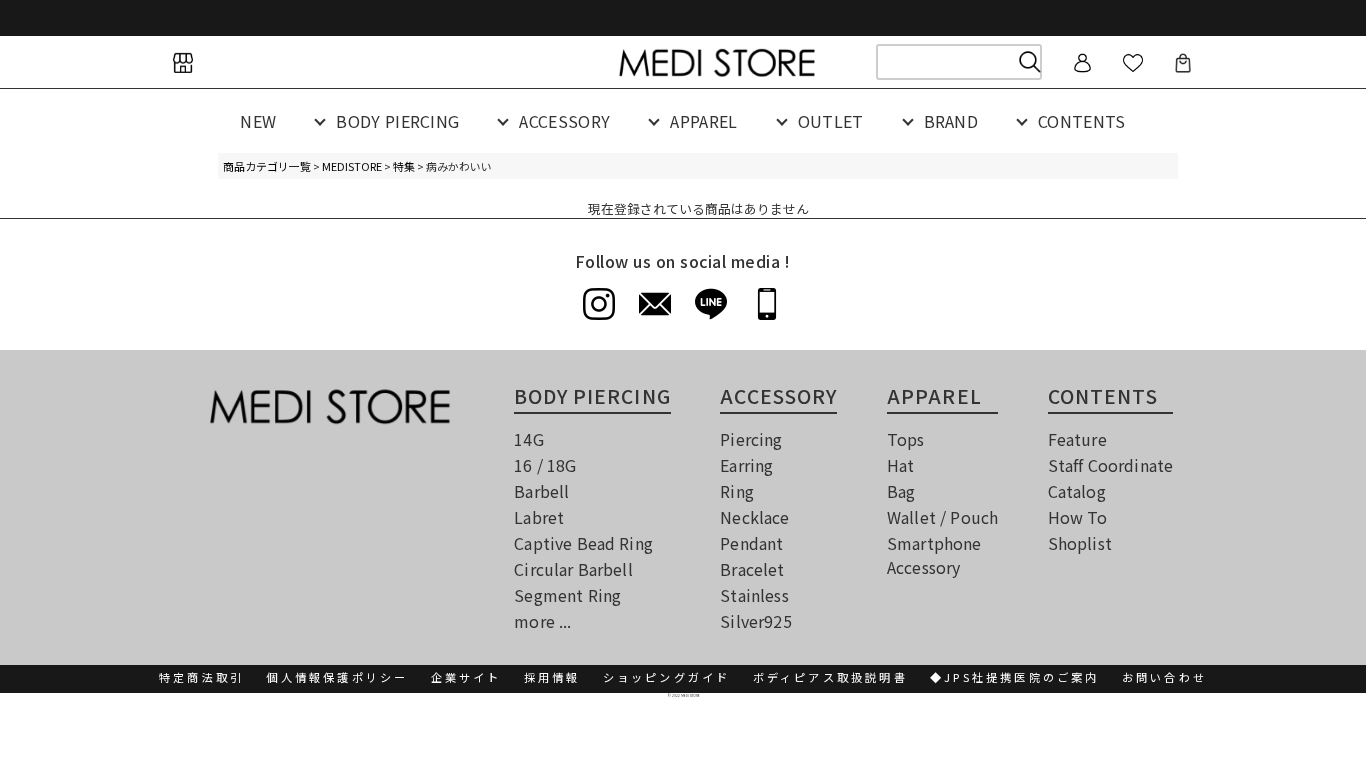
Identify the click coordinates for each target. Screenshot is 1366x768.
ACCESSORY (564, 121)
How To (1078, 517)
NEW (258, 121)
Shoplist (1080, 543)
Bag (901, 491)
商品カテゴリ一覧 (267, 166)
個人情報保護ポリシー (337, 677)
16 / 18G (545, 465)
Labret (539, 517)
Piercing (751, 439)
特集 (404, 166)
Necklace (754, 517)
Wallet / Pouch (942, 517)
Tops (906, 439)
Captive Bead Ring (583, 543)
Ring (737, 491)
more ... (542, 621)
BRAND (951, 121)
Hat (900, 465)
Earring (746, 465)
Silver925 (755, 621)
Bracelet (752, 569)
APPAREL (703, 121)
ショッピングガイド (667, 677)
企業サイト (466, 677)
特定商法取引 (201, 677)
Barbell (541, 491)
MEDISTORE (352, 166)
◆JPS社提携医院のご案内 (1015, 677)
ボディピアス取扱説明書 (830, 677)
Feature (1077, 439)
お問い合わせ (1164, 677)
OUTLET (831, 121)
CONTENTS (1082, 121)
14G (528, 439)
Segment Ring (567, 595)
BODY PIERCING (397, 121)
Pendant (751, 543)
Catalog (1077, 491)
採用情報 (552, 677)
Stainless (754, 595)
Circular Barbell (573, 569)
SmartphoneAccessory (934, 555)
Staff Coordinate (1111, 465)
